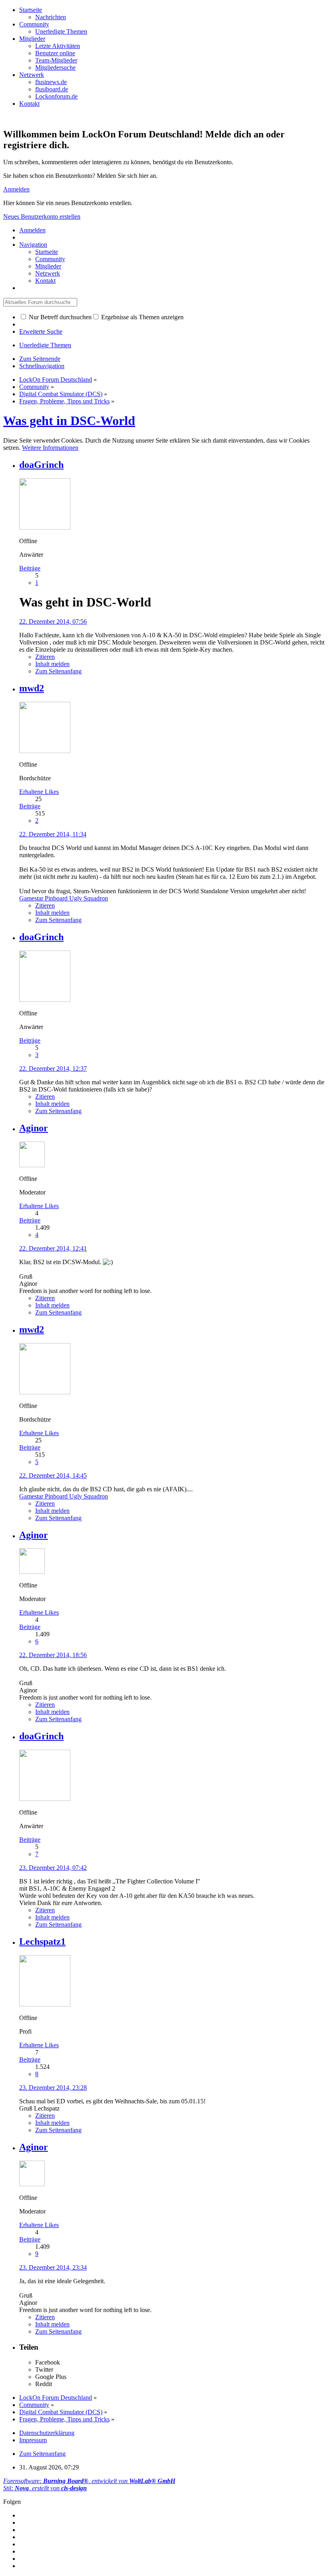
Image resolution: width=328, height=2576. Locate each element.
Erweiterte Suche (41, 331)
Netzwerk (32, 75)
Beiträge (30, 568)
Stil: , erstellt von (45, 2488)
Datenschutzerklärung (47, 2433)
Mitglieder (32, 39)
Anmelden (16, 189)
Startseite (31, 10)
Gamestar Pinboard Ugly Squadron (64, 898)
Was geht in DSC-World (69, 421)
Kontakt (29, 104)
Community (34, 24)
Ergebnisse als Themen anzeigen (142, 317)
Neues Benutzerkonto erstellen (42, 217)
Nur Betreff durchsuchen (59, 317)
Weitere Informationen (50, 448)
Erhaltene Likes (39, 792)
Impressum (33, 2440)
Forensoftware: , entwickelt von (89, 2481)
